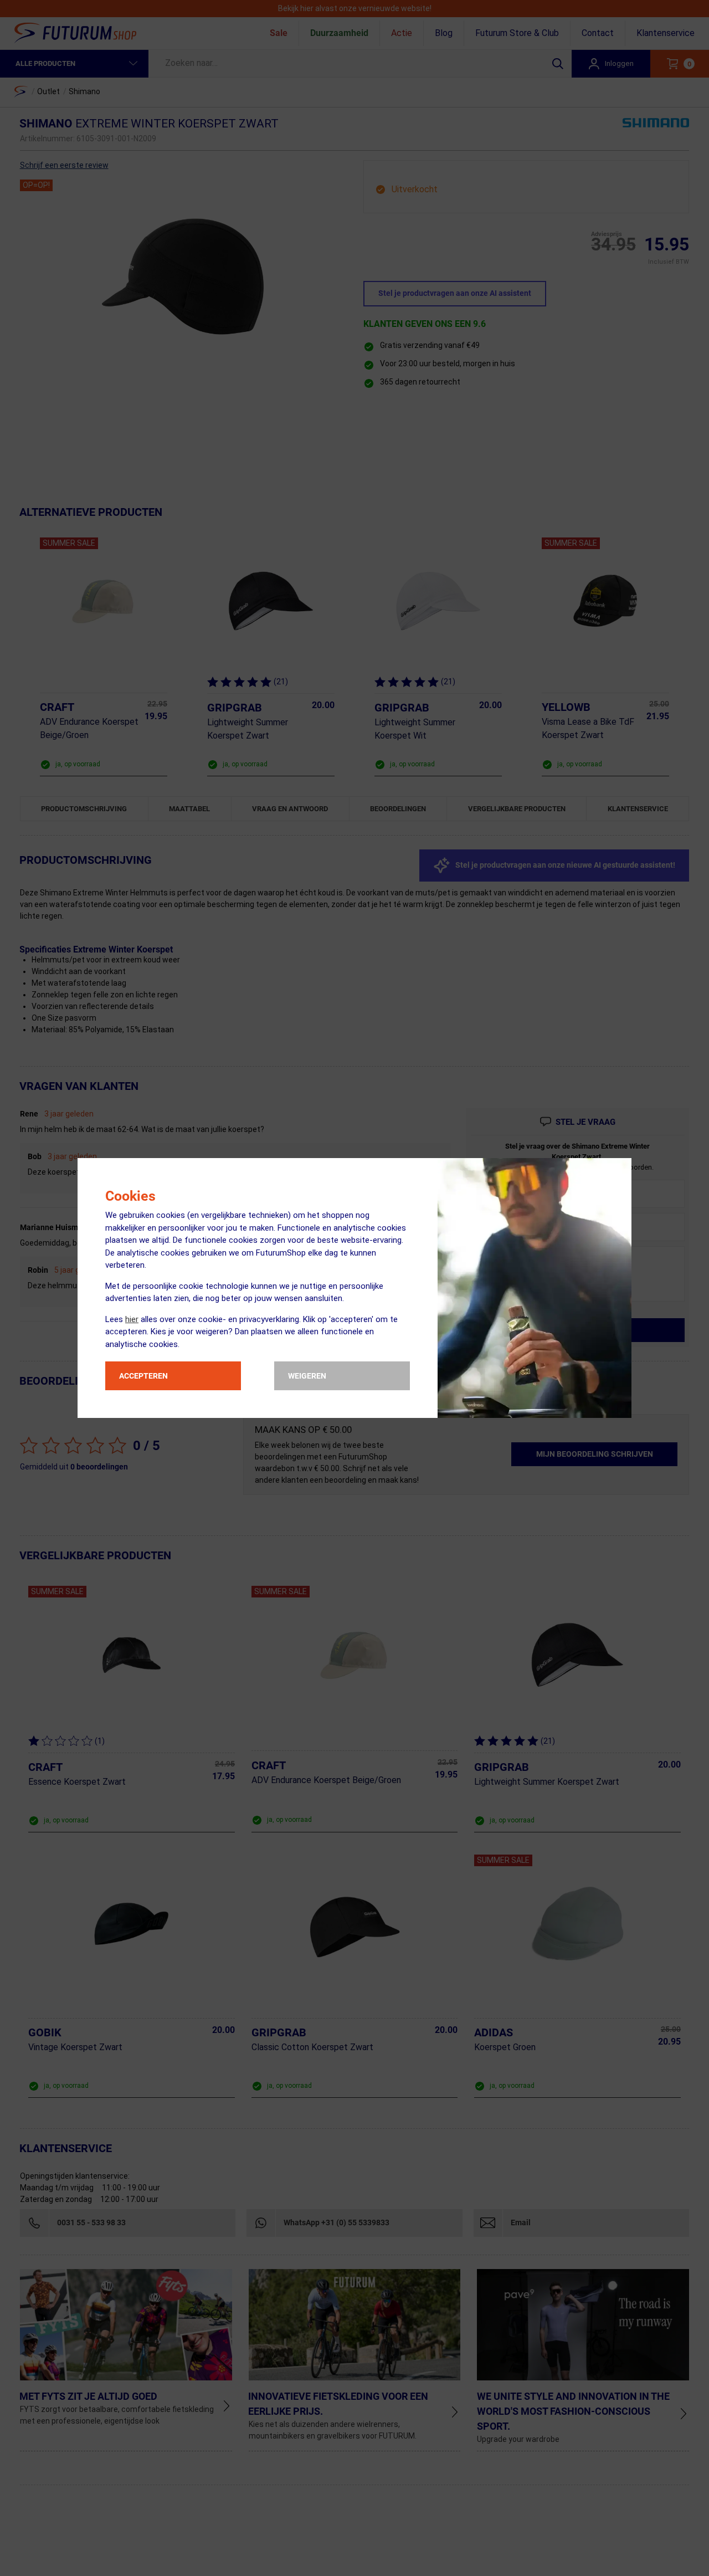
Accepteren (143, 1376)
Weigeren (307, 1376)
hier (132, 1319)
